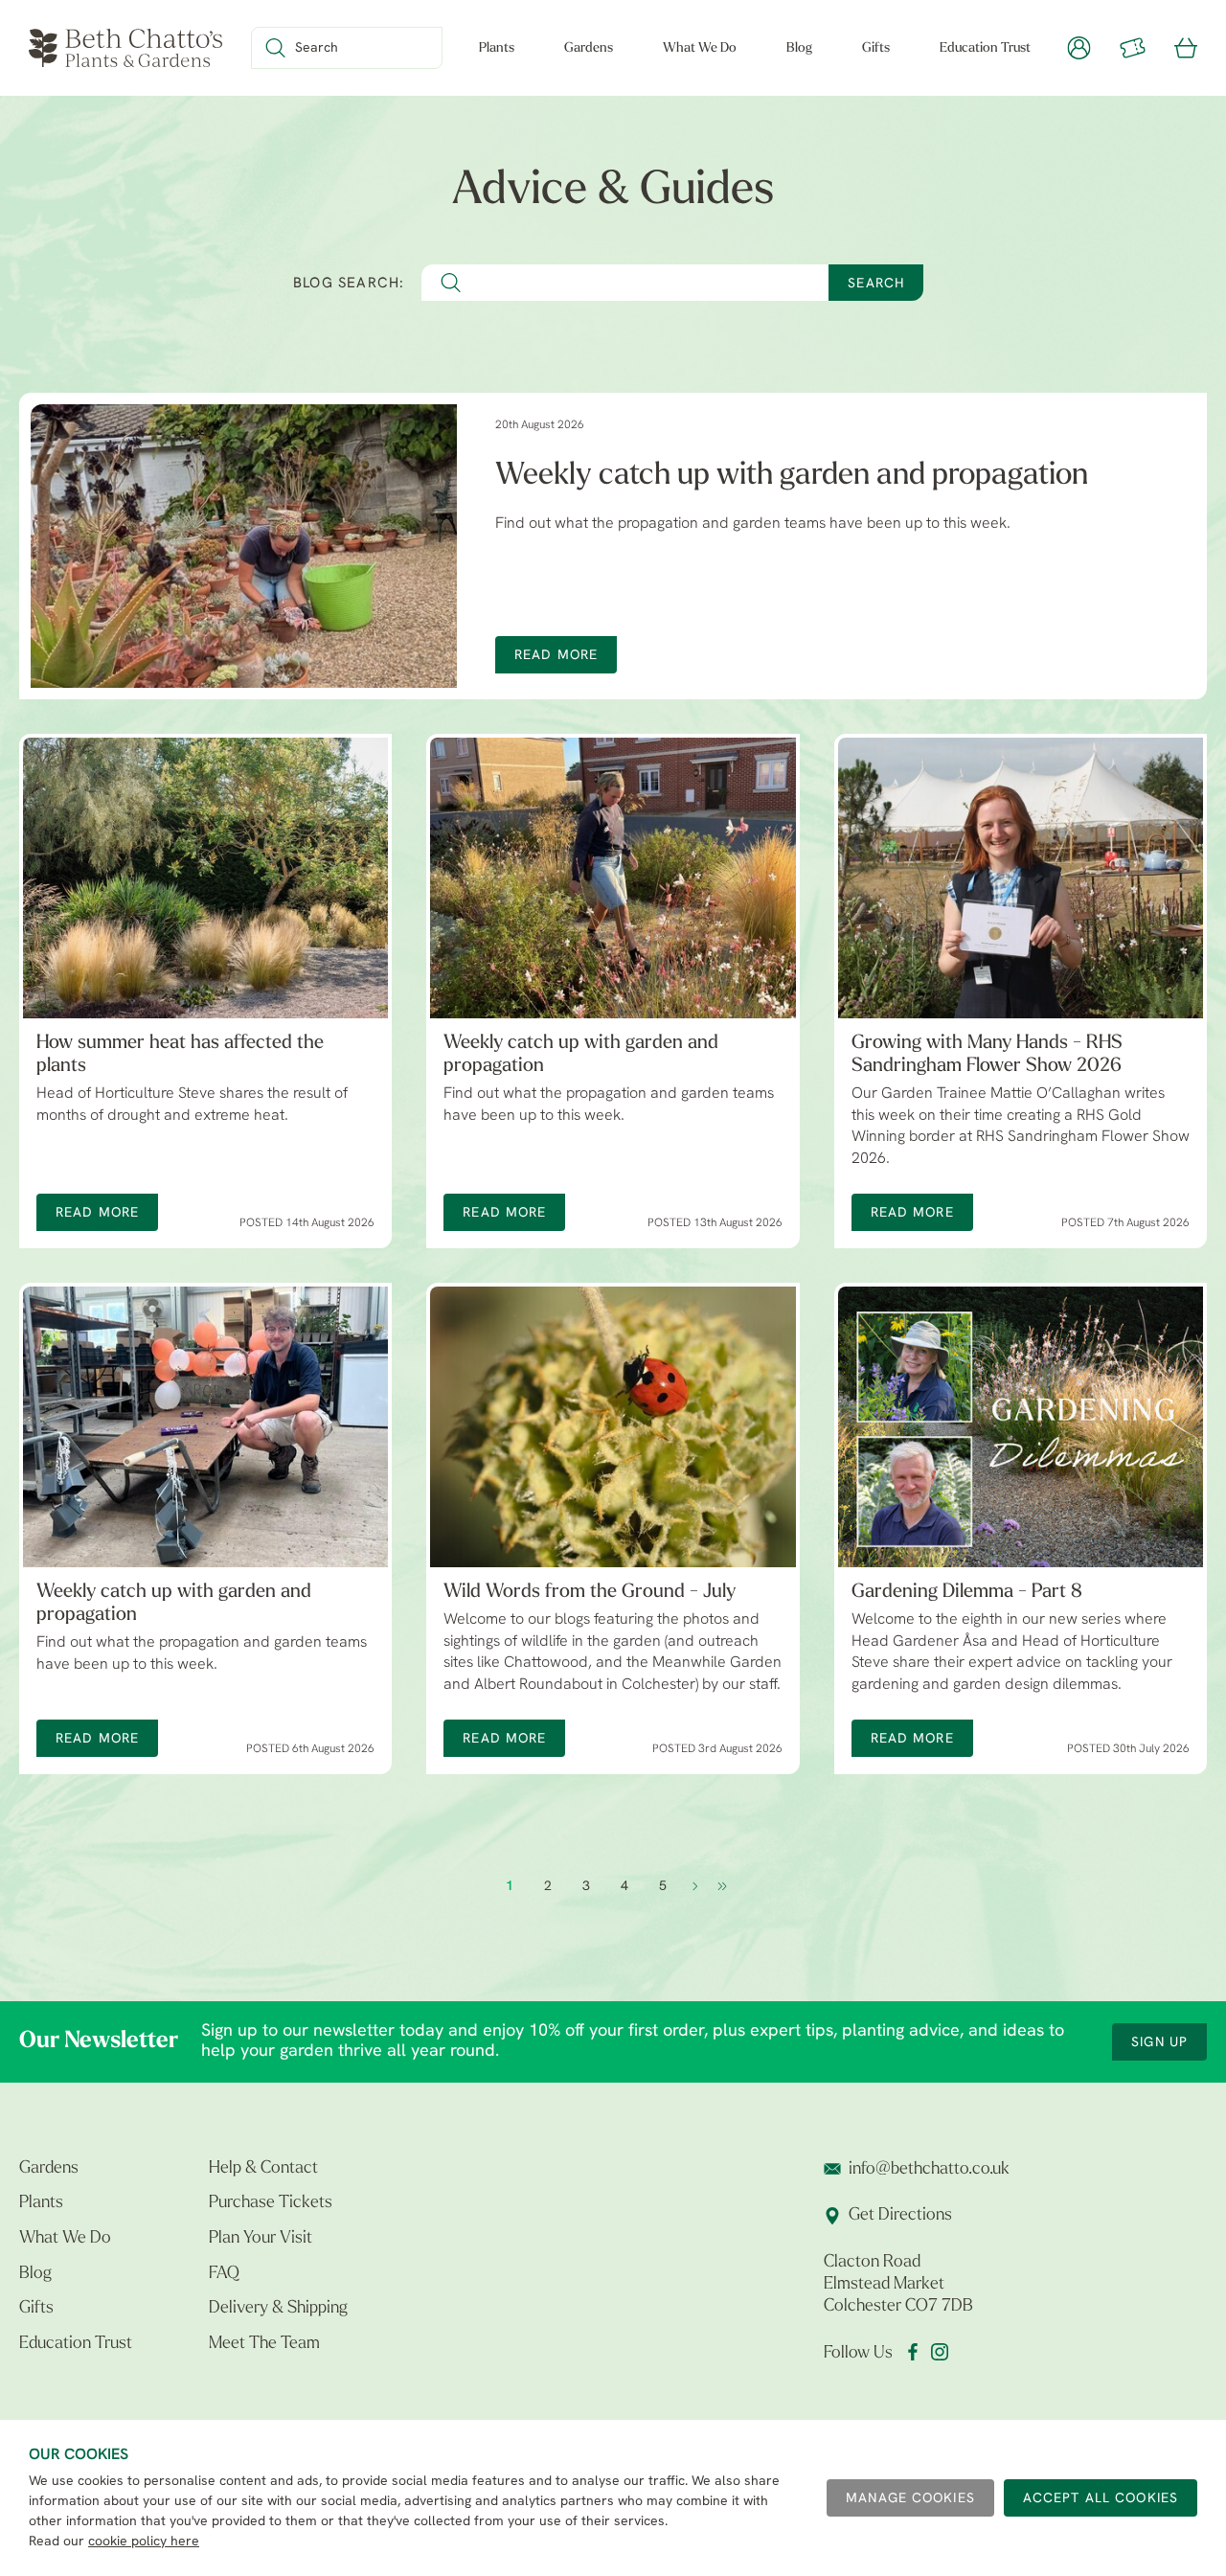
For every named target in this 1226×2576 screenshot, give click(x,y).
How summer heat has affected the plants (180, 1055)
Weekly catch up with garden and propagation (792, 476)
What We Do (700, 48)
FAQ (224, 2274)
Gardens (589, 48)
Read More (556, 656)
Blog (799, 48)
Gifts (876, 48)
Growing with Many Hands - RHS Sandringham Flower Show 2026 (987, 1055)
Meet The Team (264, 2344)
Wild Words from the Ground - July (590, 1592)
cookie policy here (144, 2542)
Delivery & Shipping (278, 2309)
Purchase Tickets (271, 2203)
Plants (497, 48)
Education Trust (985, 48)
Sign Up (1159, 2043)
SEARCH (876, 284)
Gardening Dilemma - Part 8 (967, 1592)
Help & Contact (263, 2169)
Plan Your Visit (261, 2239)
